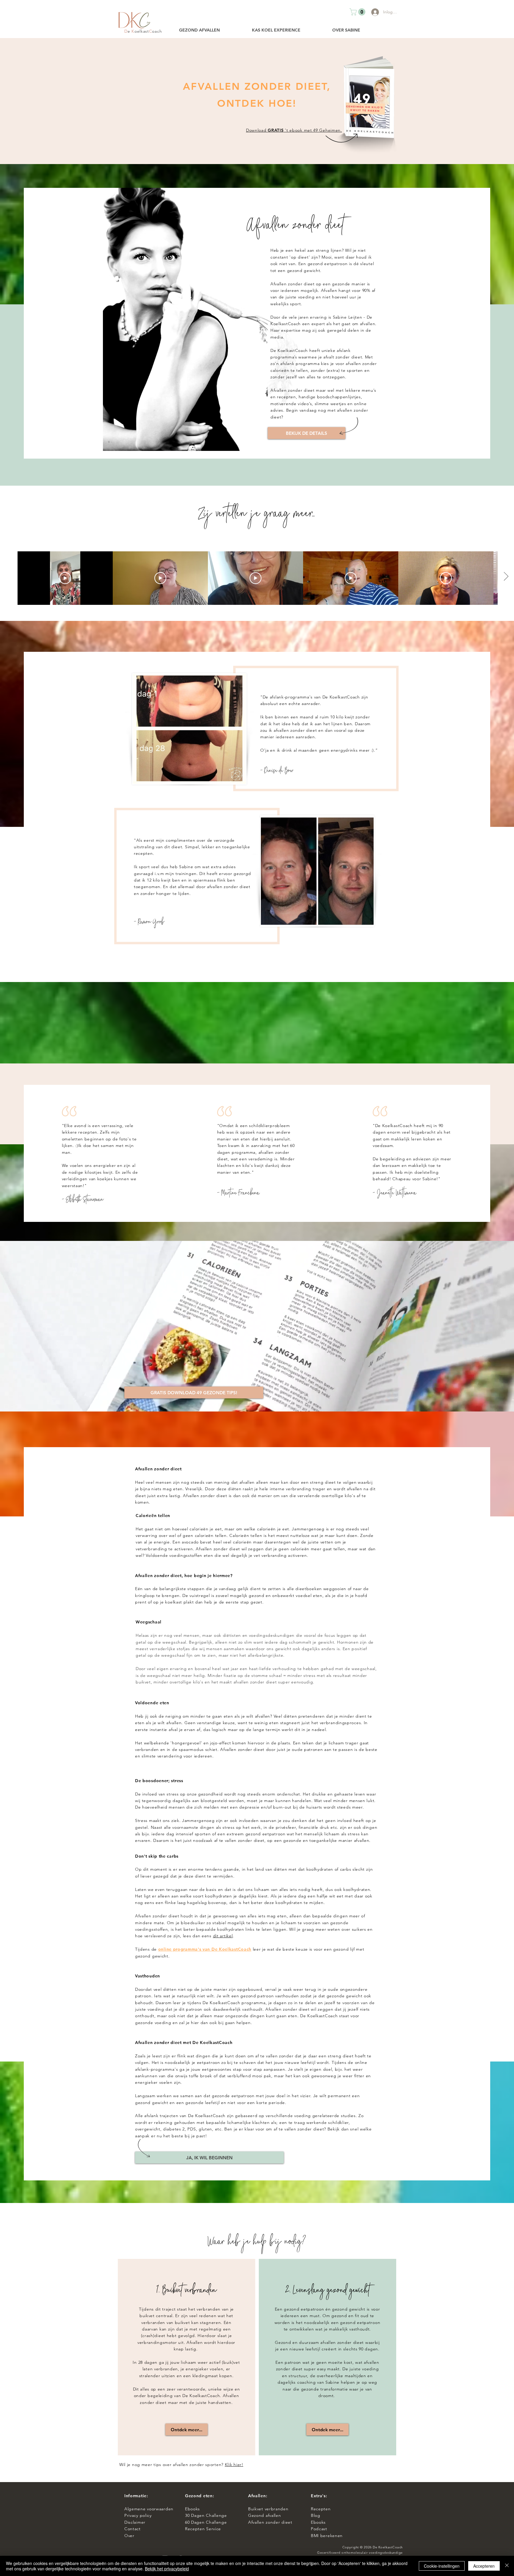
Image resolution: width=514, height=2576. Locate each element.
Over (129, 2536)
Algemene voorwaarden (149, 2509)
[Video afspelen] (65, 578)
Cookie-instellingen (442, 2566)
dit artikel (223, 1936)
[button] (358, 12)
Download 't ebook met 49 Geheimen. (294, 130)
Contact (133, 2529)
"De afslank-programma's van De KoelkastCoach (311, 697)
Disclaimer (135, 2522)
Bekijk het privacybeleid (167, 2569)
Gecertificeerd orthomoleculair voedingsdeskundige (360, 2553)
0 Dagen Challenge (207, 2515)
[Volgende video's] (506, 577)
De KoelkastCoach (388, 2547)
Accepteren (484, 2566)
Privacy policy (139, 2515)
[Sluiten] (507, 2566)
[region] (187, 2357)
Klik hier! (234, 2465)
